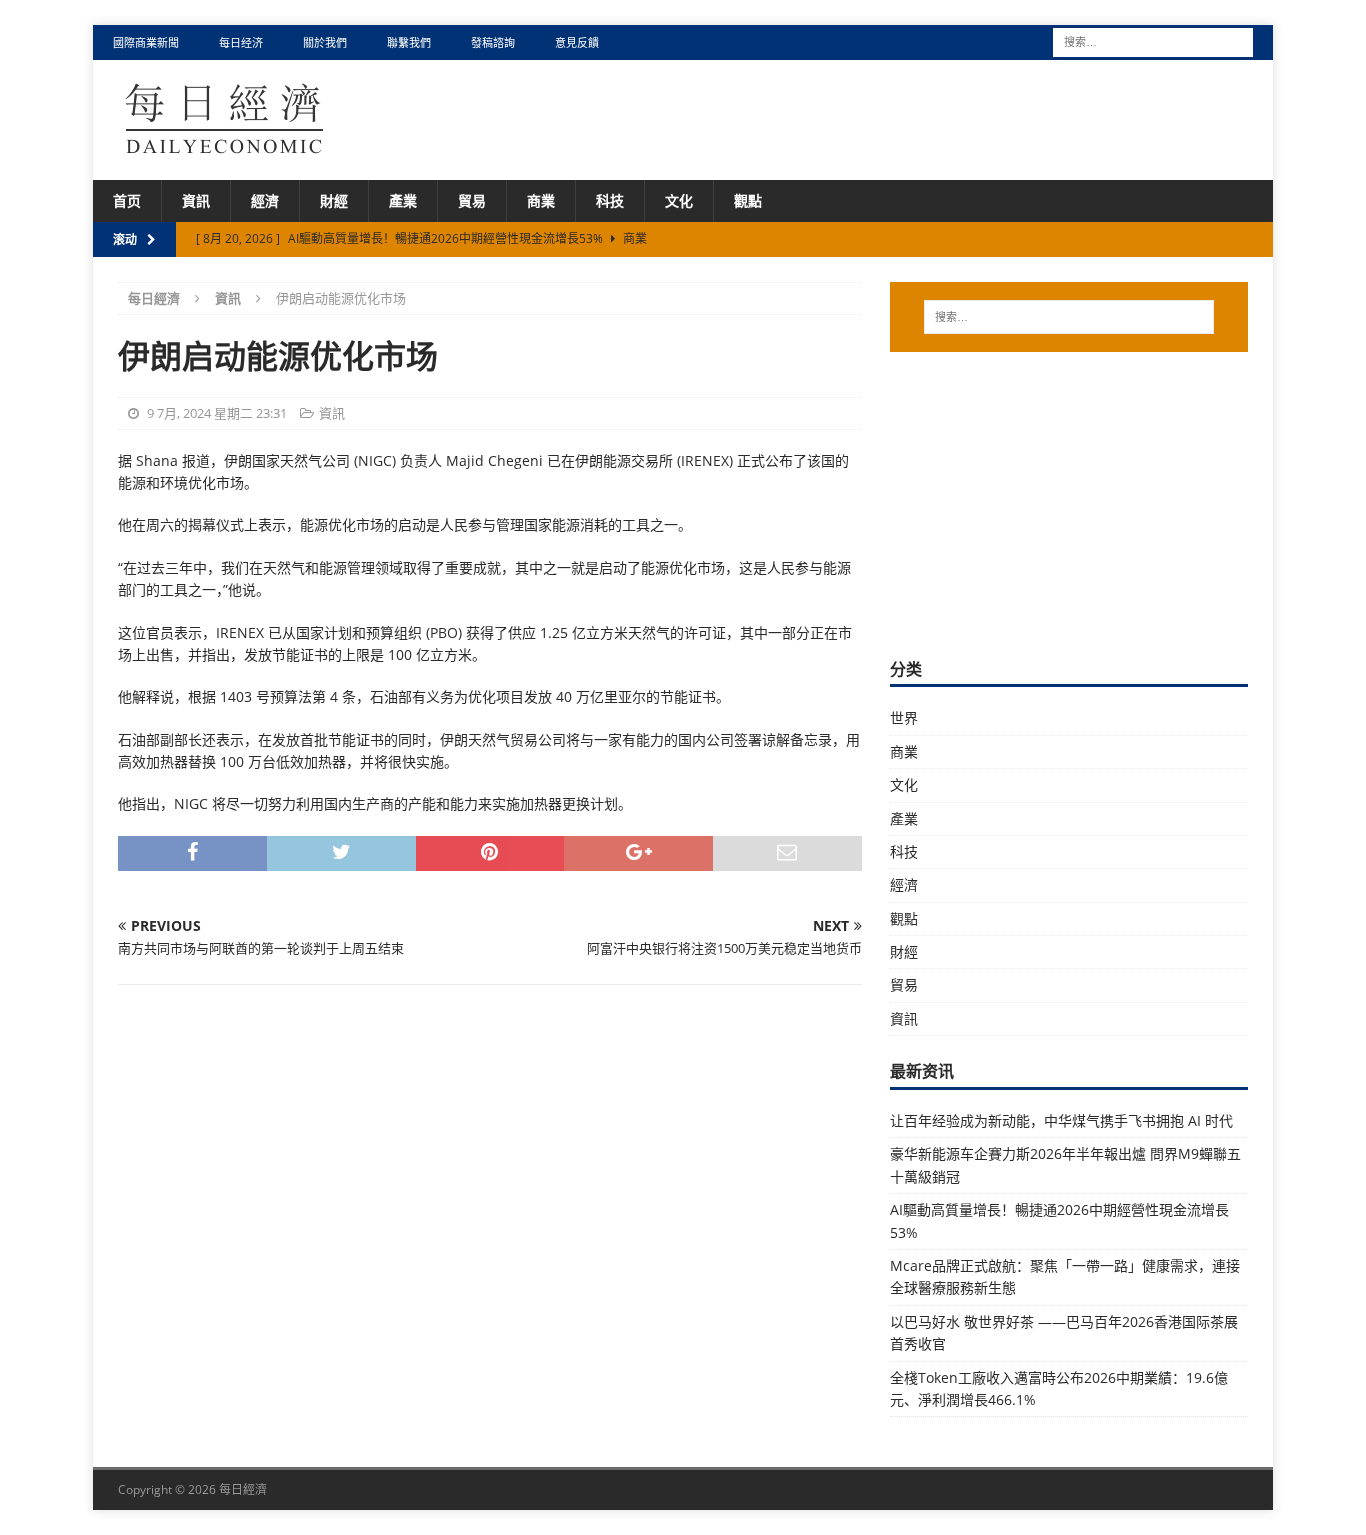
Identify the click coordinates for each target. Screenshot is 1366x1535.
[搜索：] (1153, 40)
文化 (679, 200)
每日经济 (241, 42)
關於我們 (325, 42)
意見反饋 (577, 42)
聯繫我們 (409, 42)
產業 (403, 200)
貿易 (472, 200)
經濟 (265, 200)
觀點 (748, 200)
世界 (904, 717)
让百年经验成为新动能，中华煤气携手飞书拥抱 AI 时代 (1061, 1120)
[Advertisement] (1069, 502)
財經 (334, 200)
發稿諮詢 (493, 42)
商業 (541, 200)
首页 (127, 200)
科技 (610, 200)
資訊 (196, 200)
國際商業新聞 (146, 42)
